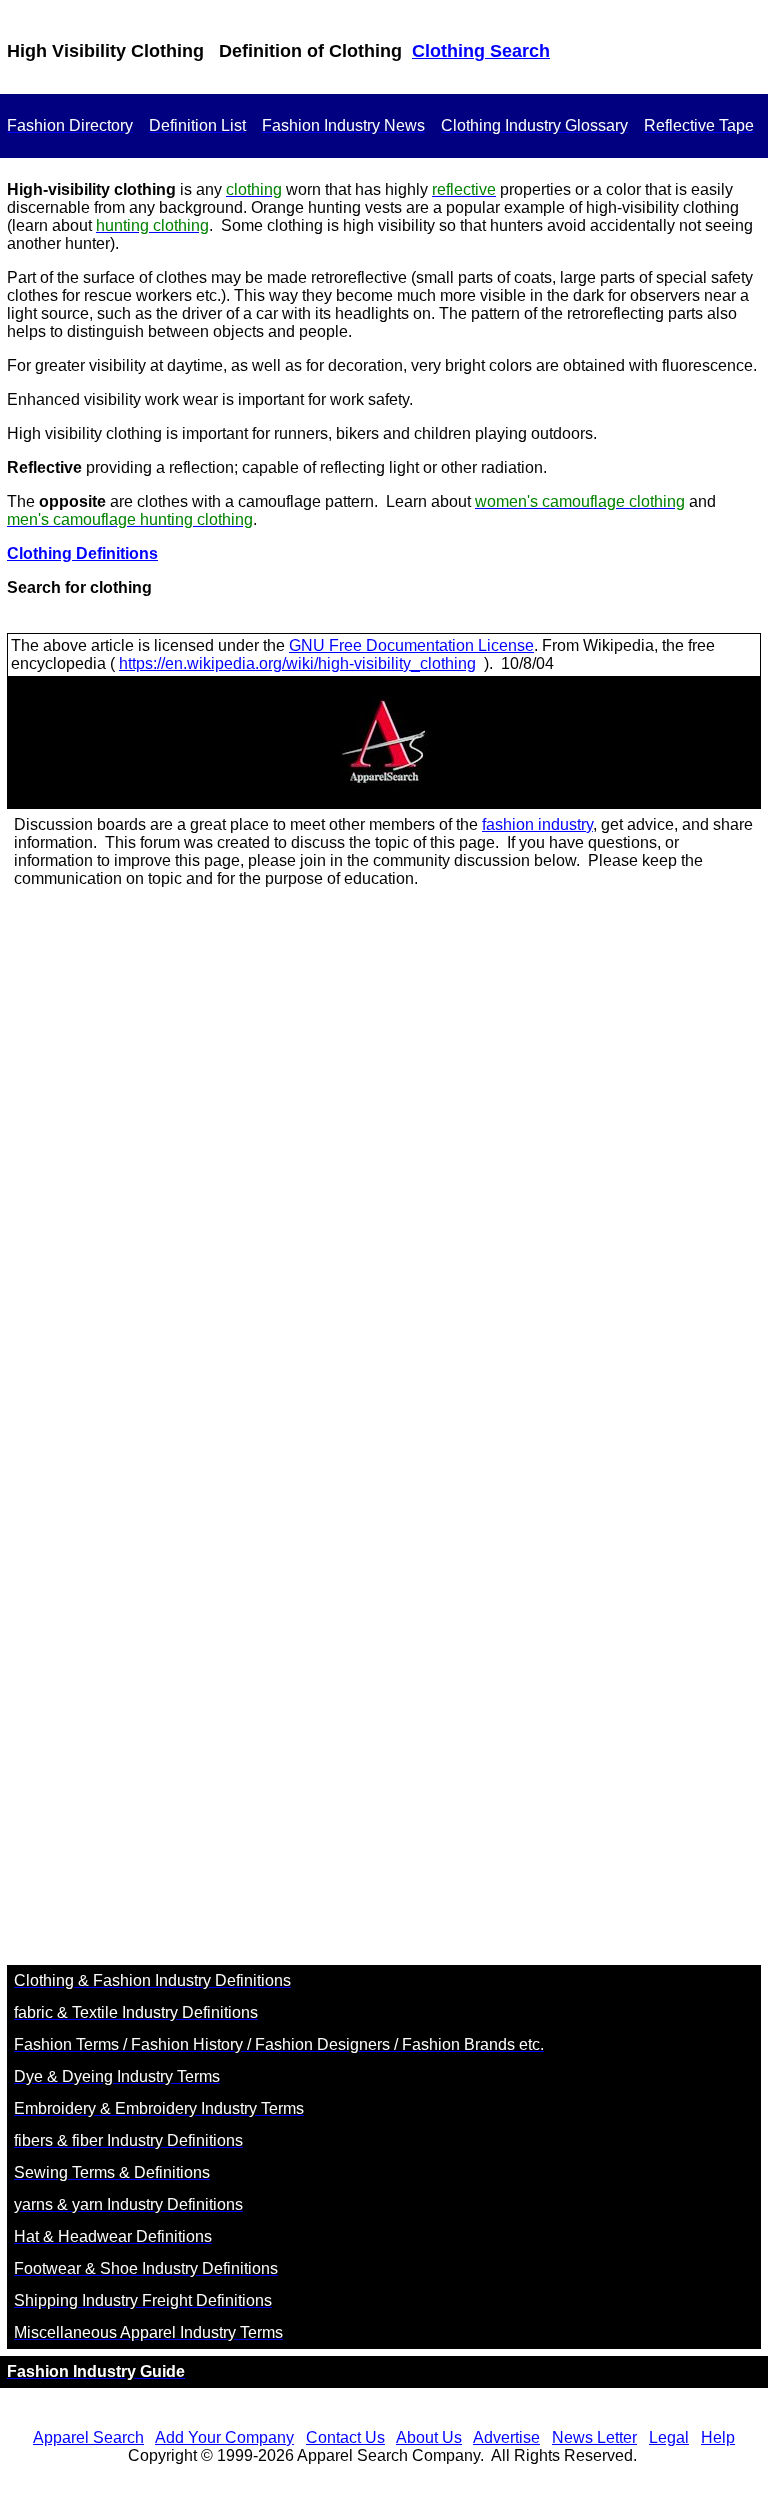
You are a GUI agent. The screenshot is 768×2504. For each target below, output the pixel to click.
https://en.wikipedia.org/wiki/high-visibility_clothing (297, 663)
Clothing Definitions (82, 553)
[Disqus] (384, 1170)
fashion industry (537, 824)
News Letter (594, 2437)
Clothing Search (481, 51)
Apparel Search (88, 2437)
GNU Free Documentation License (411, 645)
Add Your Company (224, 2437)
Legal (669, 2437)
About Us (429, 2437)
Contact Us (345, 2437)
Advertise (506, 2437)
